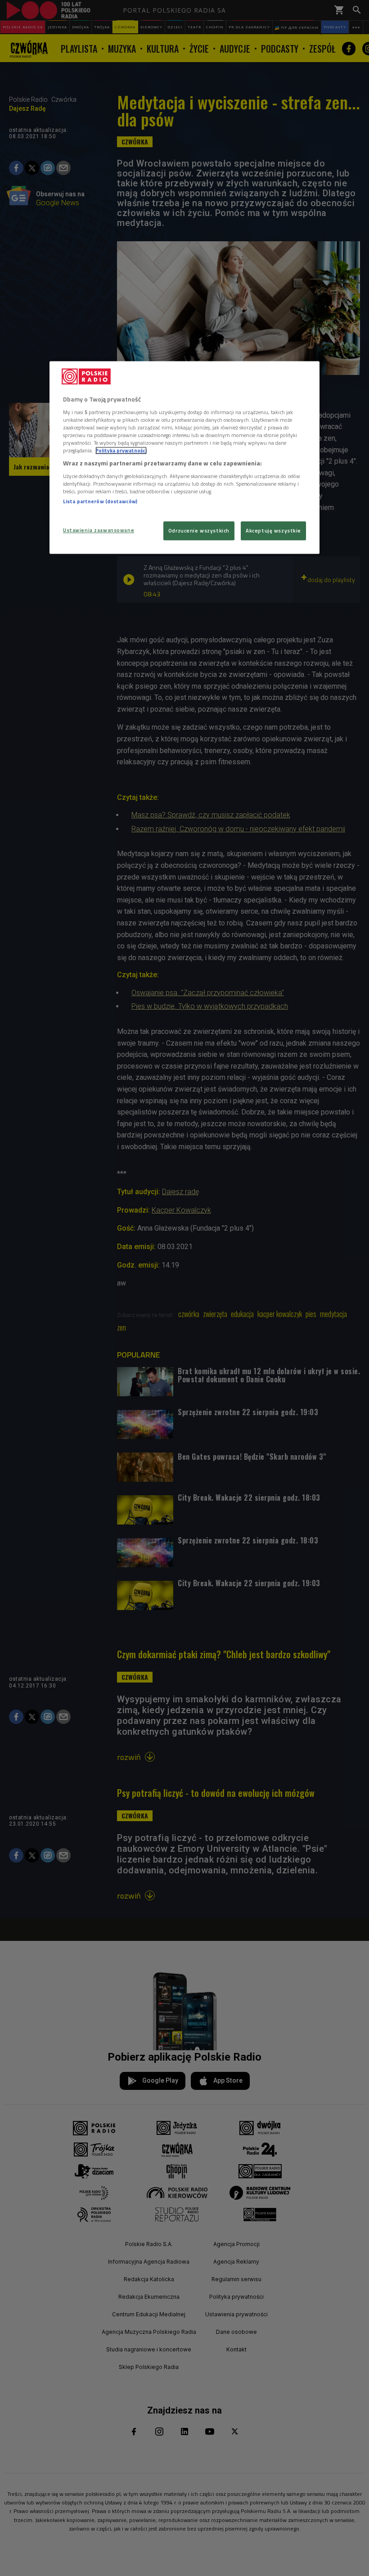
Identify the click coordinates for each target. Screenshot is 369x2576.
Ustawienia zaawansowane (99, 530)
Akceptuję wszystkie (273, 531)
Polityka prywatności (121, 451)
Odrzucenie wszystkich (199, 531)
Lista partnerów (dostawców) (100, 501)
